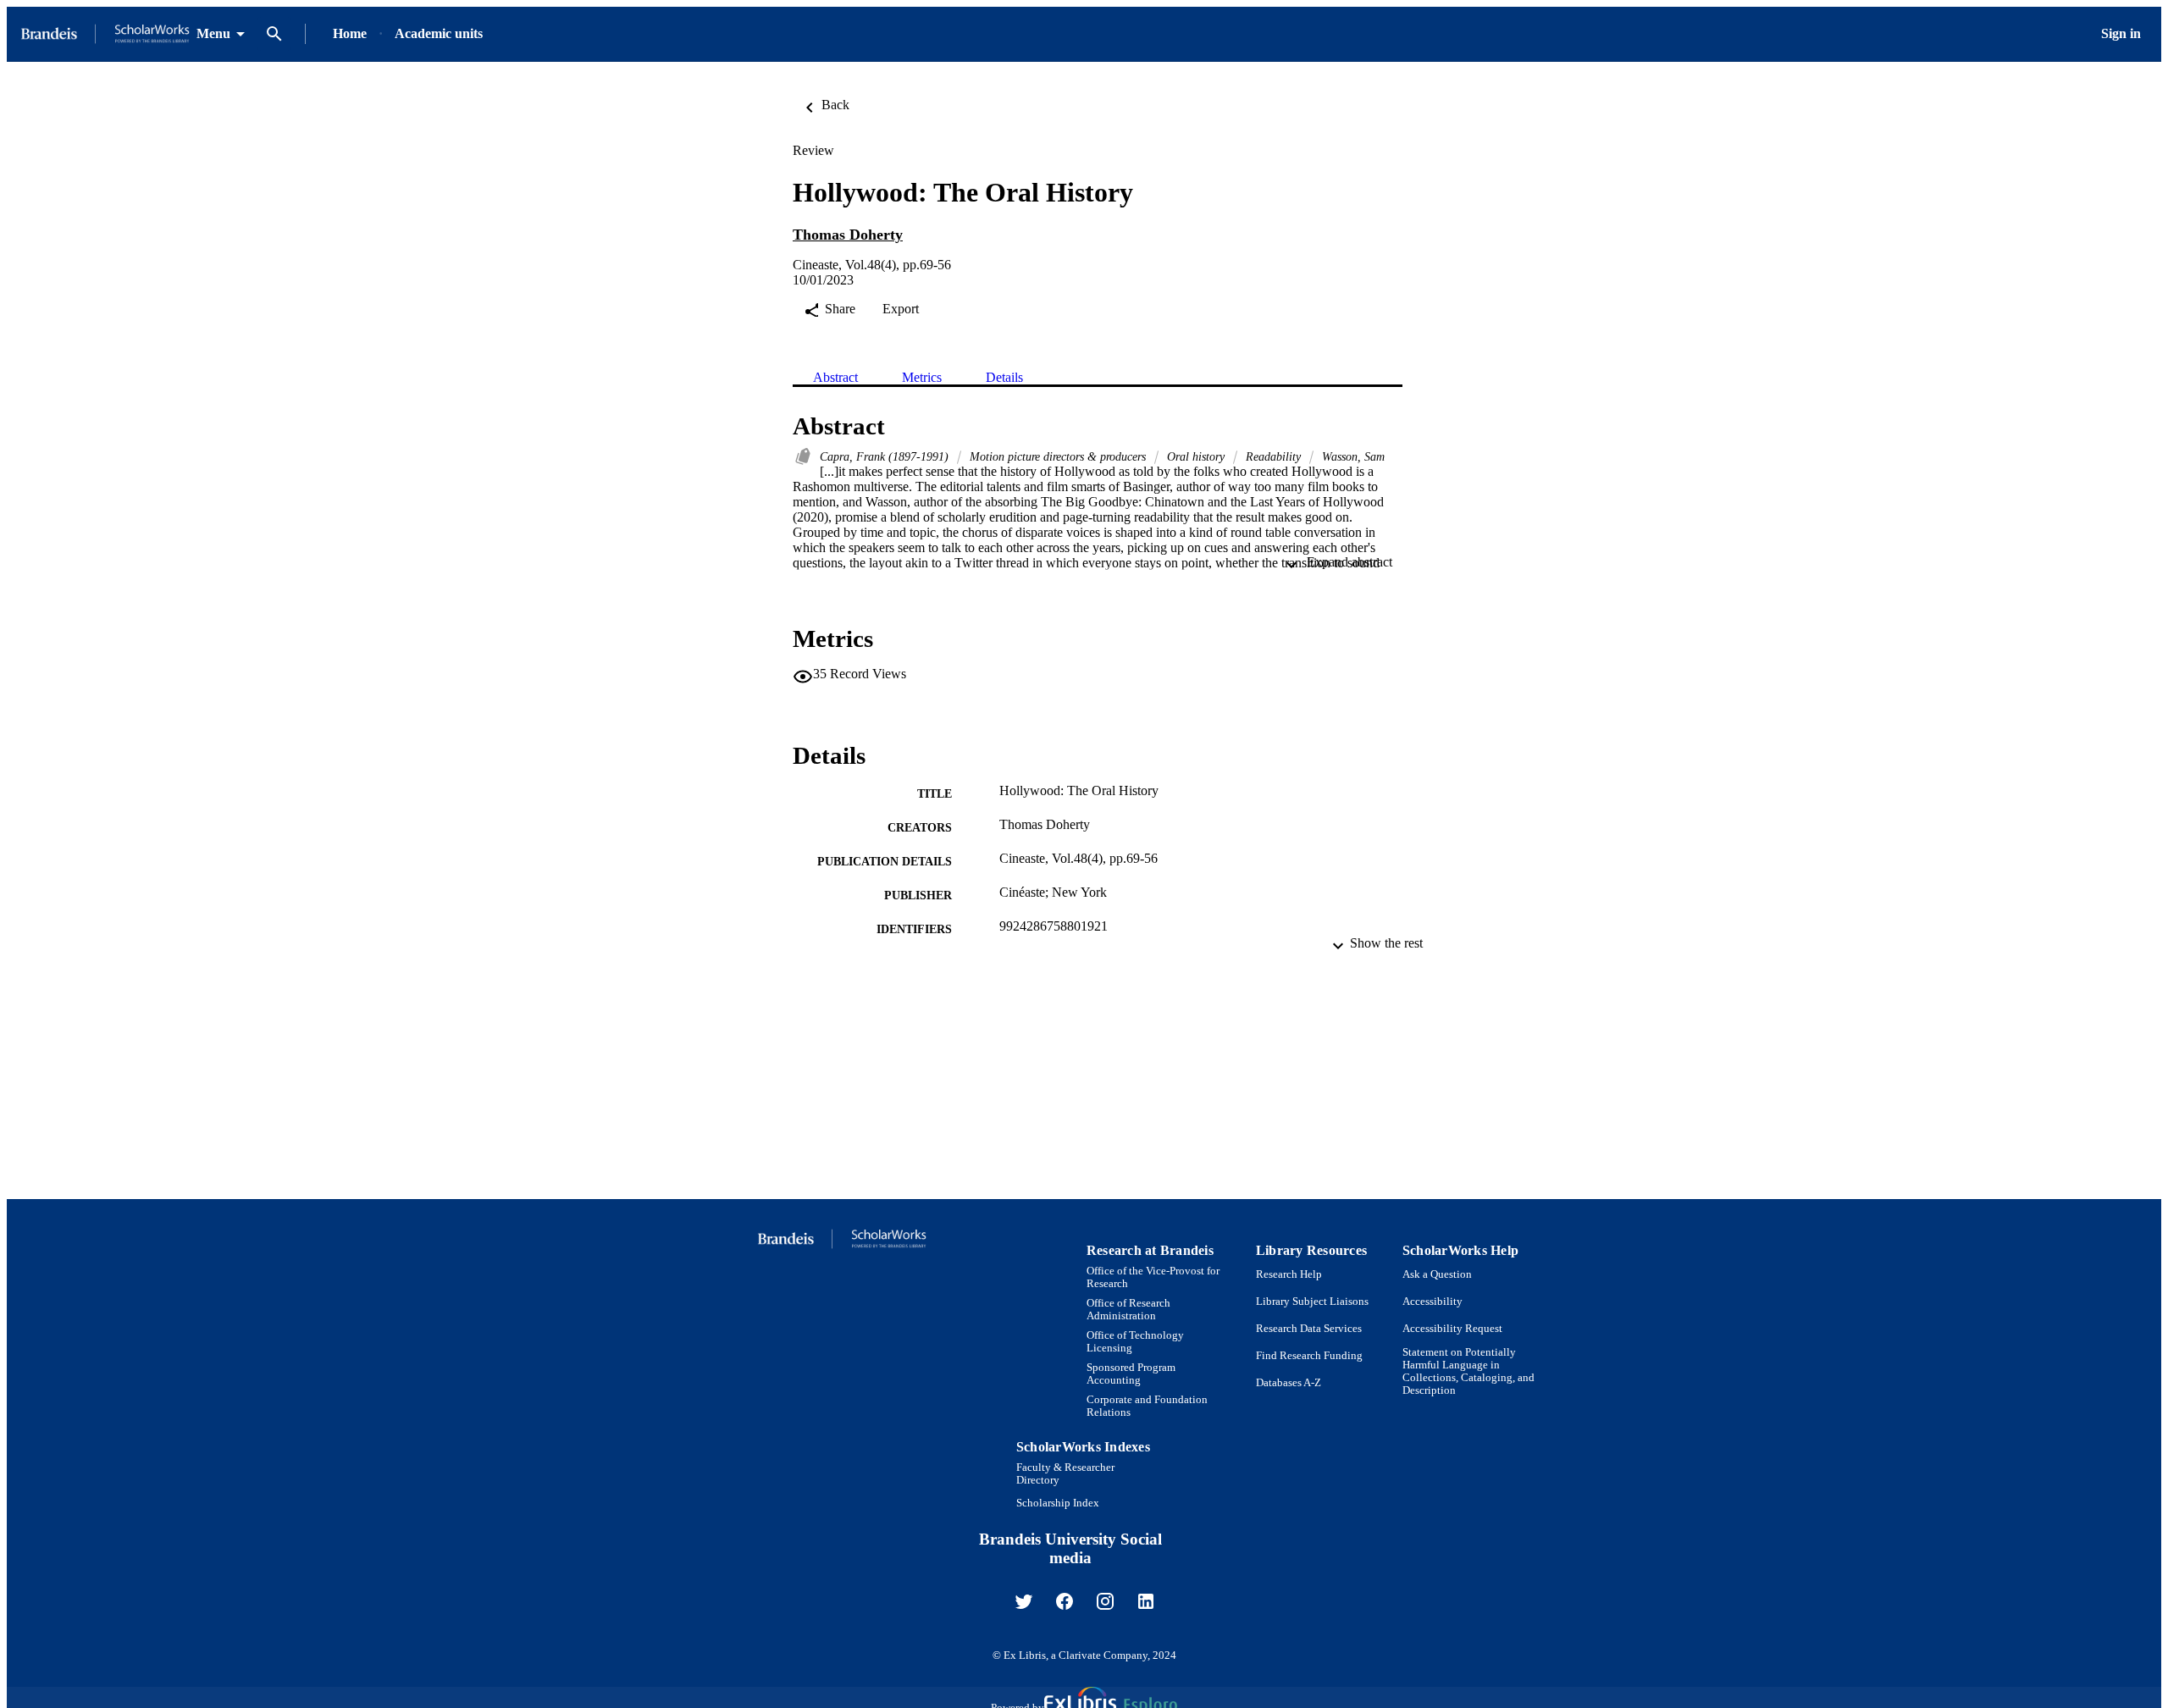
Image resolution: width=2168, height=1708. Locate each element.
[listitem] (1024, 1601)
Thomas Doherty (848, 235)
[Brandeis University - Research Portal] (105, 34)
